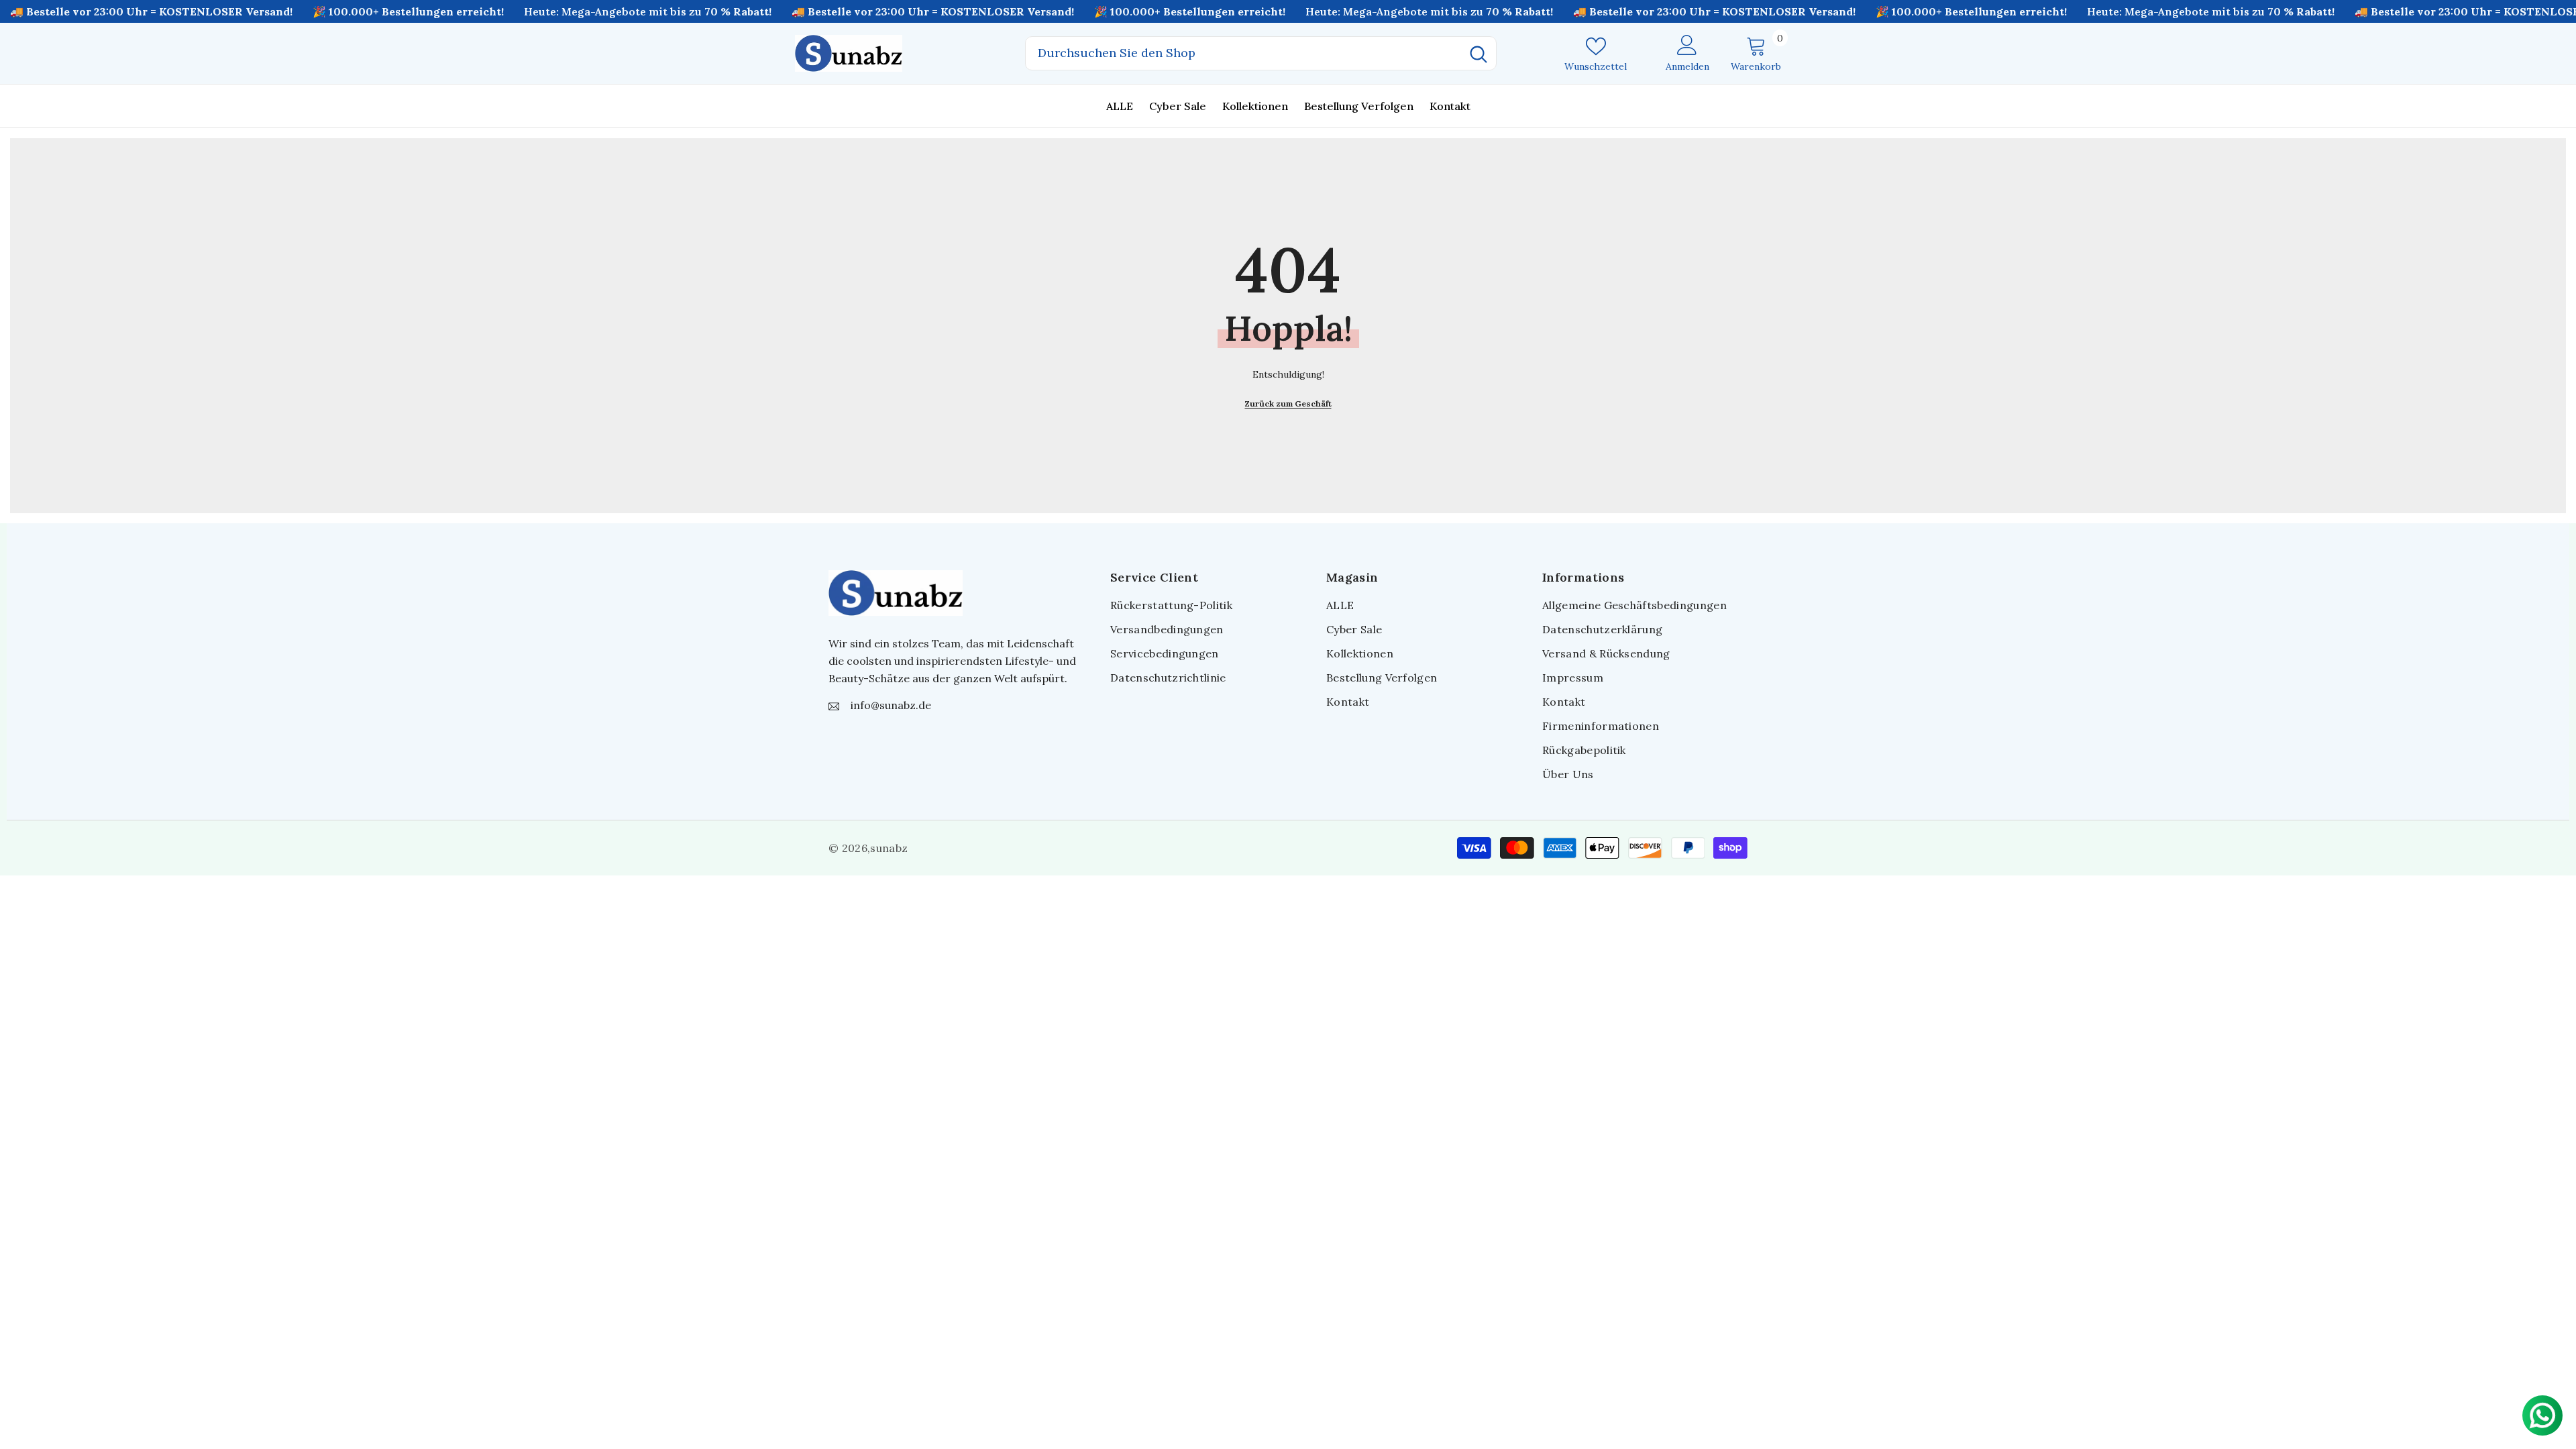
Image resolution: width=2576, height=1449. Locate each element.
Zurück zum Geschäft (1288, 404)
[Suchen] (1261, 53)
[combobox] (1243, 53)
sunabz (889, 848)
